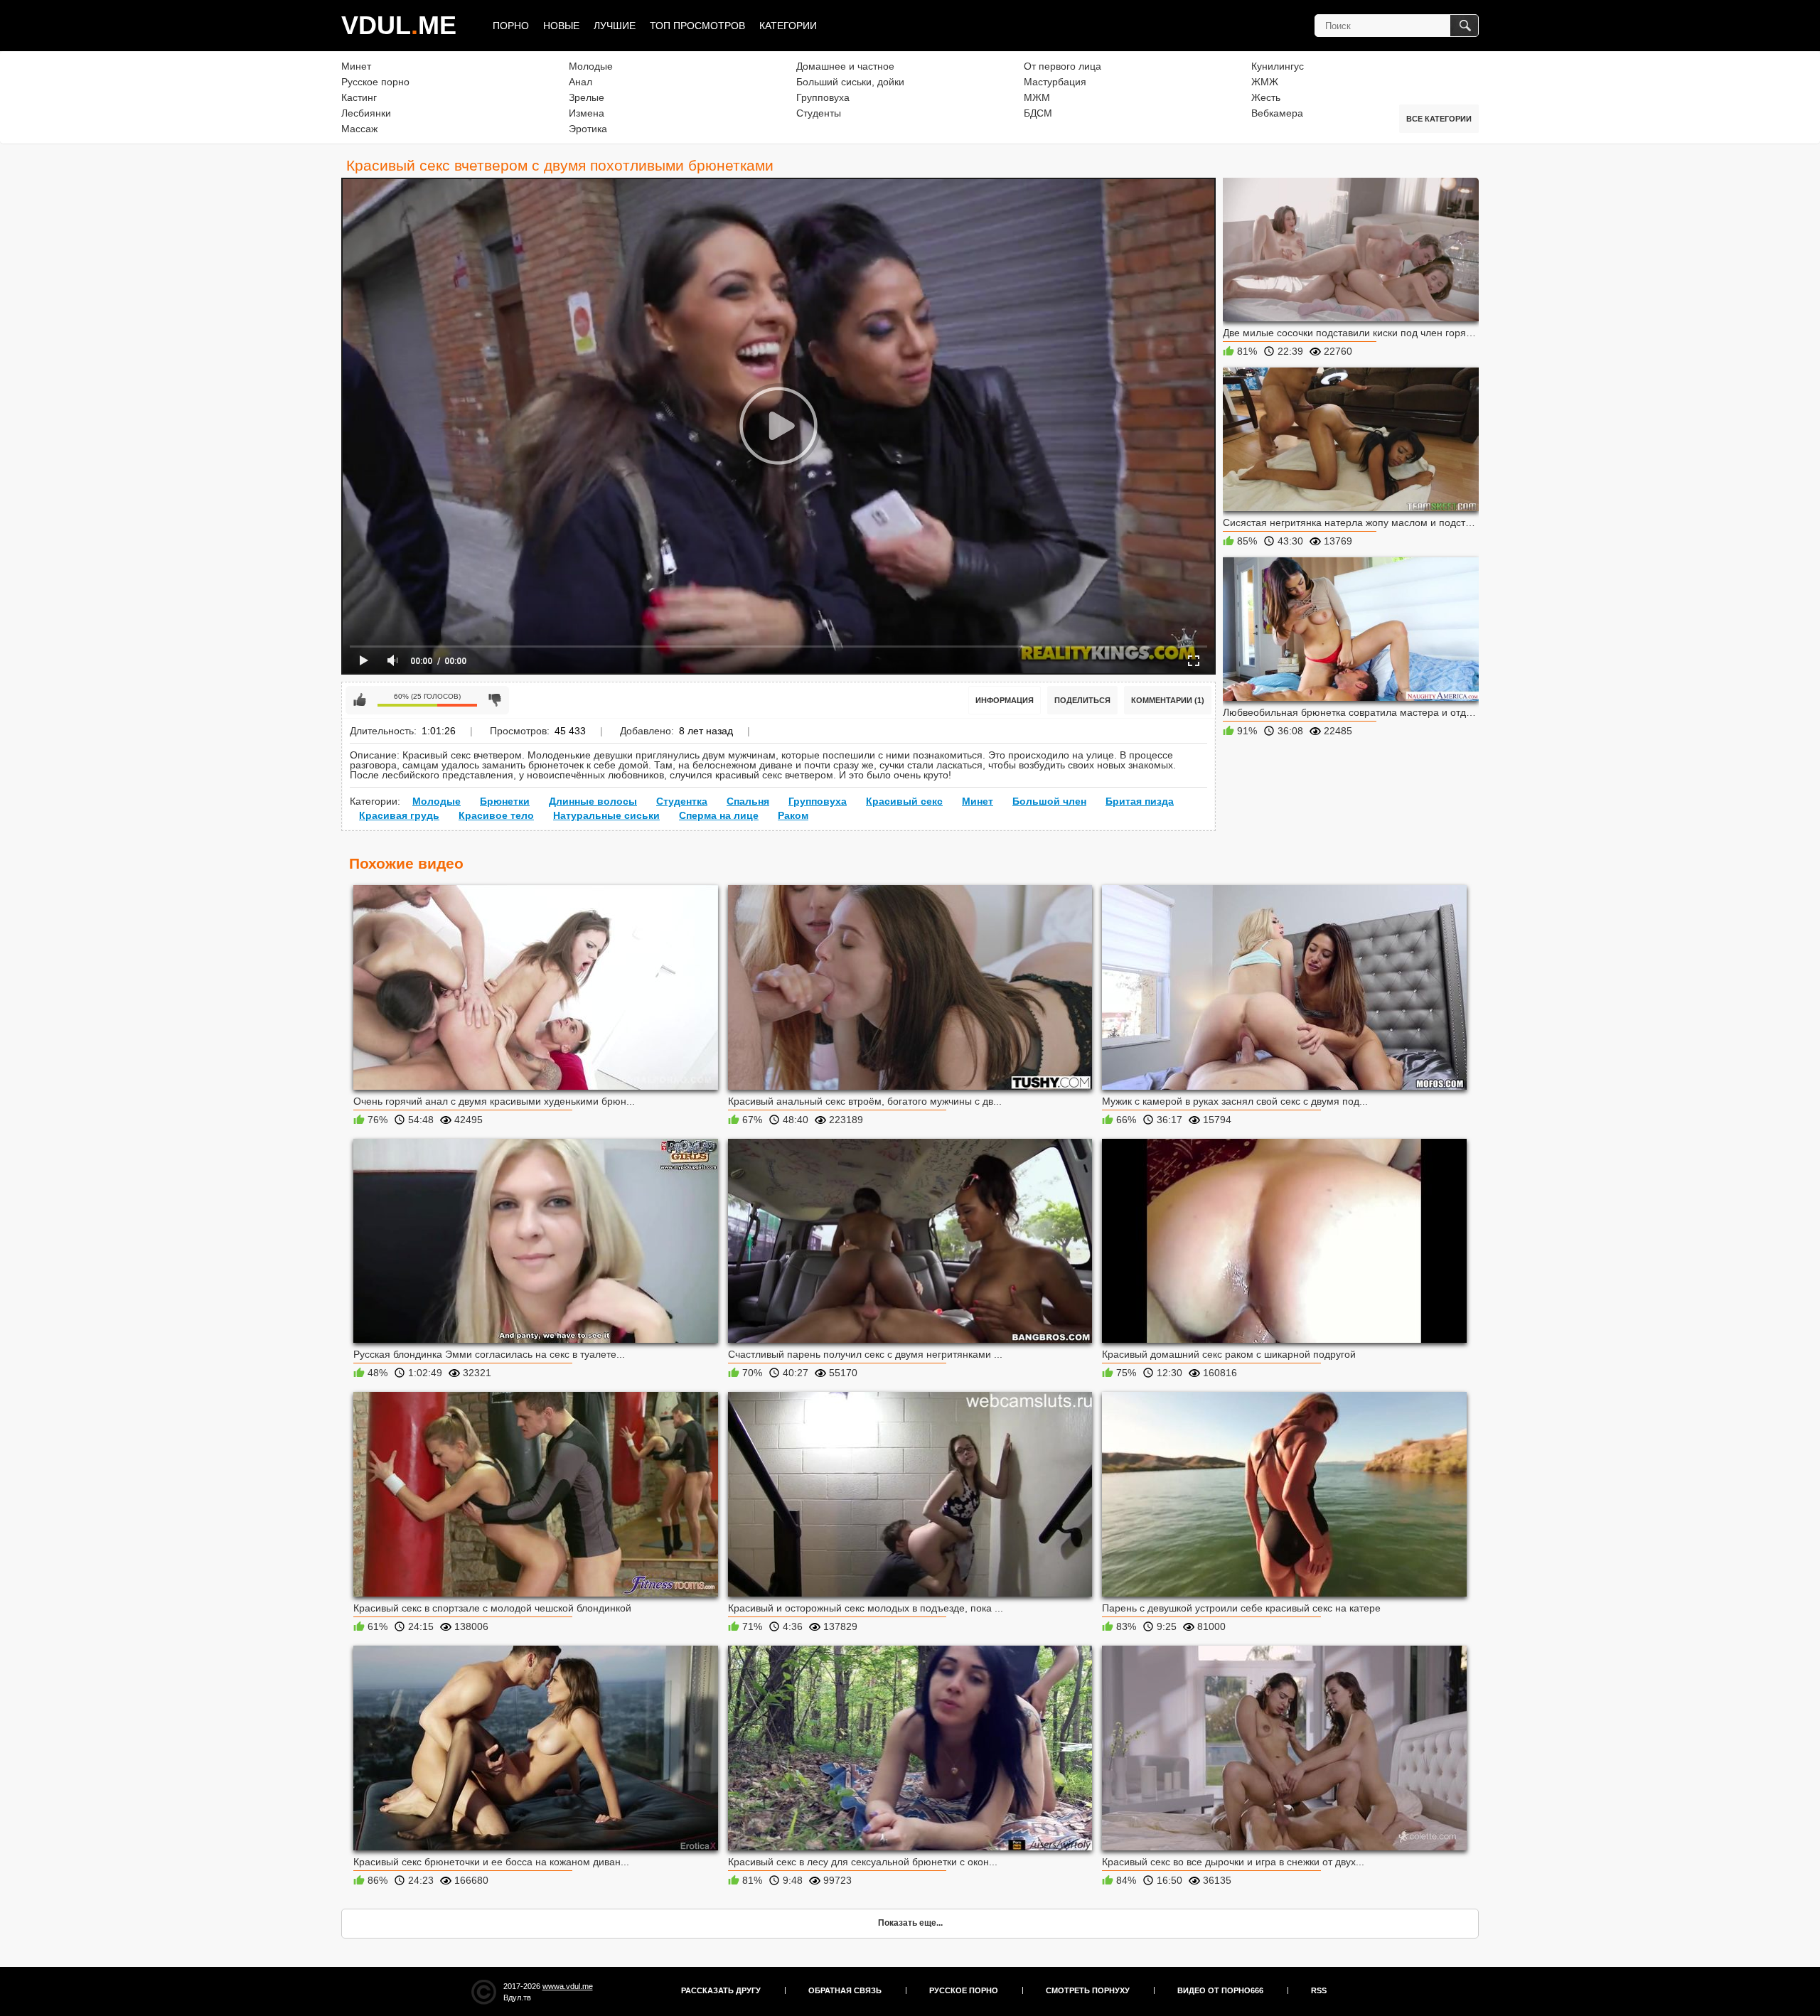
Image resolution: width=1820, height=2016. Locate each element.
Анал (580, 82)
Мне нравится (360, 700)
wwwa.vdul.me (568, 1986)
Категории (788, 26)
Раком (793, 815)
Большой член (1049, 801)
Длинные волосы (593, 801)
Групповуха (823, 97)
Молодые (591, 66)
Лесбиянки (366, 113)
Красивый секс (904, 801)
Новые (561, 26)
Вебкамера (1277, 113)
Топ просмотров (697, 26)
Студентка (682, 801)
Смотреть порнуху (1088, 1990)
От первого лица (1062, 66)
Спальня (748, 801)
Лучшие (615, 26)
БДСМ (1038, 113)
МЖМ (1037, 97)
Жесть (1266, 97)
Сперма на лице (719, 815)
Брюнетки (505, 801)
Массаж (359, 129)
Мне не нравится (495, 700)
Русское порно (375, 82)
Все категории (1439, 119)
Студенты (819, 113)
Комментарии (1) (1168, 700)
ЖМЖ (1265, 82)
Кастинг (359, 97)
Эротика (588, 129)
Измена (587, 113)
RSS (1319, 1990)
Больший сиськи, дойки (850, 82)
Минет (356, 66)
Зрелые (587, 97)
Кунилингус (1278, 66)
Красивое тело (496, 815)
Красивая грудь (399, 815)
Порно (511, 26)
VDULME (399, 25)
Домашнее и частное (845, 66)
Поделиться (1082, 700)
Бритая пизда (1140, 801)
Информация (1005, 700)
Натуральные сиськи (606, 815)
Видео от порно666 (1220, 1990)
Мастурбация (1055, 82)
